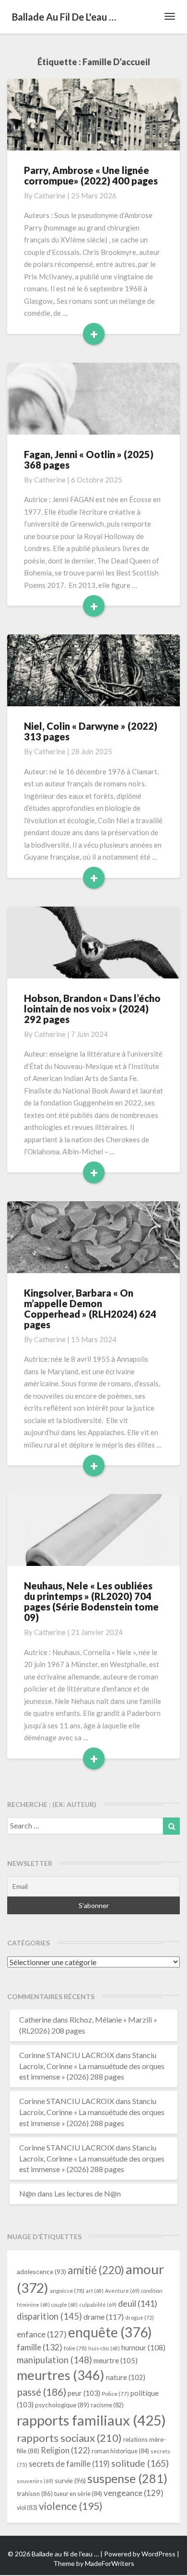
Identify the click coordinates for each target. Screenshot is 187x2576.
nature (126, 2377)
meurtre (116, 2360)
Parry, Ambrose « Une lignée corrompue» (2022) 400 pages (91, 175)
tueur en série (78, 2494)
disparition (49, 2316)
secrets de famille (69, 2464)
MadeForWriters (110, 2563)
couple (64, 2305)
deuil (138, 2303)
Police (115, 2394)
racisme (107, 2405)
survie (70, 2480)
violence (71, 2506)
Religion (65, 2450)
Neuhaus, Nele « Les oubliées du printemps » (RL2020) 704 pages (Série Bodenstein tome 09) (91, 1601)
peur (84, 2393)
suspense (127, 2478)
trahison (35, 2494)
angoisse (67, 2291)
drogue (140, 2317)
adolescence (41, 2271)
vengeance (134, 2493)
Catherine (50, 195)
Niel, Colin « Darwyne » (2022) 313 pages (91, 731)
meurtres (61, 2375)
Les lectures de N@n (88, 2193)
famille (40, 2347)
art (95, 2291)
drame (104, 2317)
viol (27, 2508)
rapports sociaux (69, 2438)
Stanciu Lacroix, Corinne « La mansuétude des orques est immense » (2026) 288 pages (92, 2066)
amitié (96, 2270)
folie (75, 2348)
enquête (110, 2332)
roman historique (120, 2451)
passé (41, 2392)
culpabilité (98, 2305)
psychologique (62, 2405)
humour (143, 2347)
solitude (140, 2463)
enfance (42, 2334)
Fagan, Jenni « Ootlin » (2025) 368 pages (89, 460)
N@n (28, 2193)
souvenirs (35, 2481)
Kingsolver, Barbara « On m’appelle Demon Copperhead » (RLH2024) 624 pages (90, 1309)
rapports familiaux (91, 2420)
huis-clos (104, 2348)
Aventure (122, 2291)
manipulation (54, 2360)
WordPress (158, 2554)
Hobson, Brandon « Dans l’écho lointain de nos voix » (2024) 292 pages (92, 1009)
